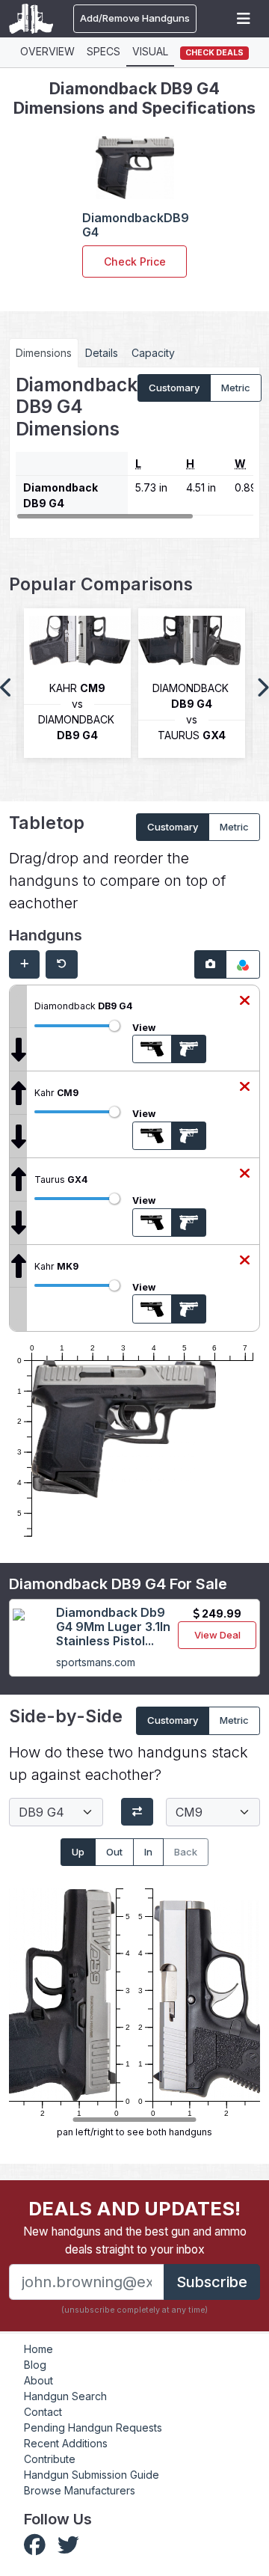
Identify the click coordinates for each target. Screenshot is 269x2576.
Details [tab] (102, 353)
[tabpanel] (134, 447)
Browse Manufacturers (80, 2490)
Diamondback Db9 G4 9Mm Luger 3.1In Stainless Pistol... (113, 1627)
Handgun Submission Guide (92, 2475)
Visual (150, 51)
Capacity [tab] (153, 353)
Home (38, 2349)
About (38, 2380)
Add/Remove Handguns (135, 18)
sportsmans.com (96, 1662)
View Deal (217, 1635)
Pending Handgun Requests (93, 2427)
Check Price (135, 261)
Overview (47, 51)
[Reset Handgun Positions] (62, 964)
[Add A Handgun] (24, 964)
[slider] (114, 1026)
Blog (35, 2365)
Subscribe (212, 2282)
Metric (236, 388)
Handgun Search (65, 2396)
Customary (174, 388)
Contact (43, 2412)
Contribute (50, 2459)
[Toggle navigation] (244, 19)
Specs (103, 51)
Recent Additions (66, 2443)
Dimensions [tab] (44, 353)
